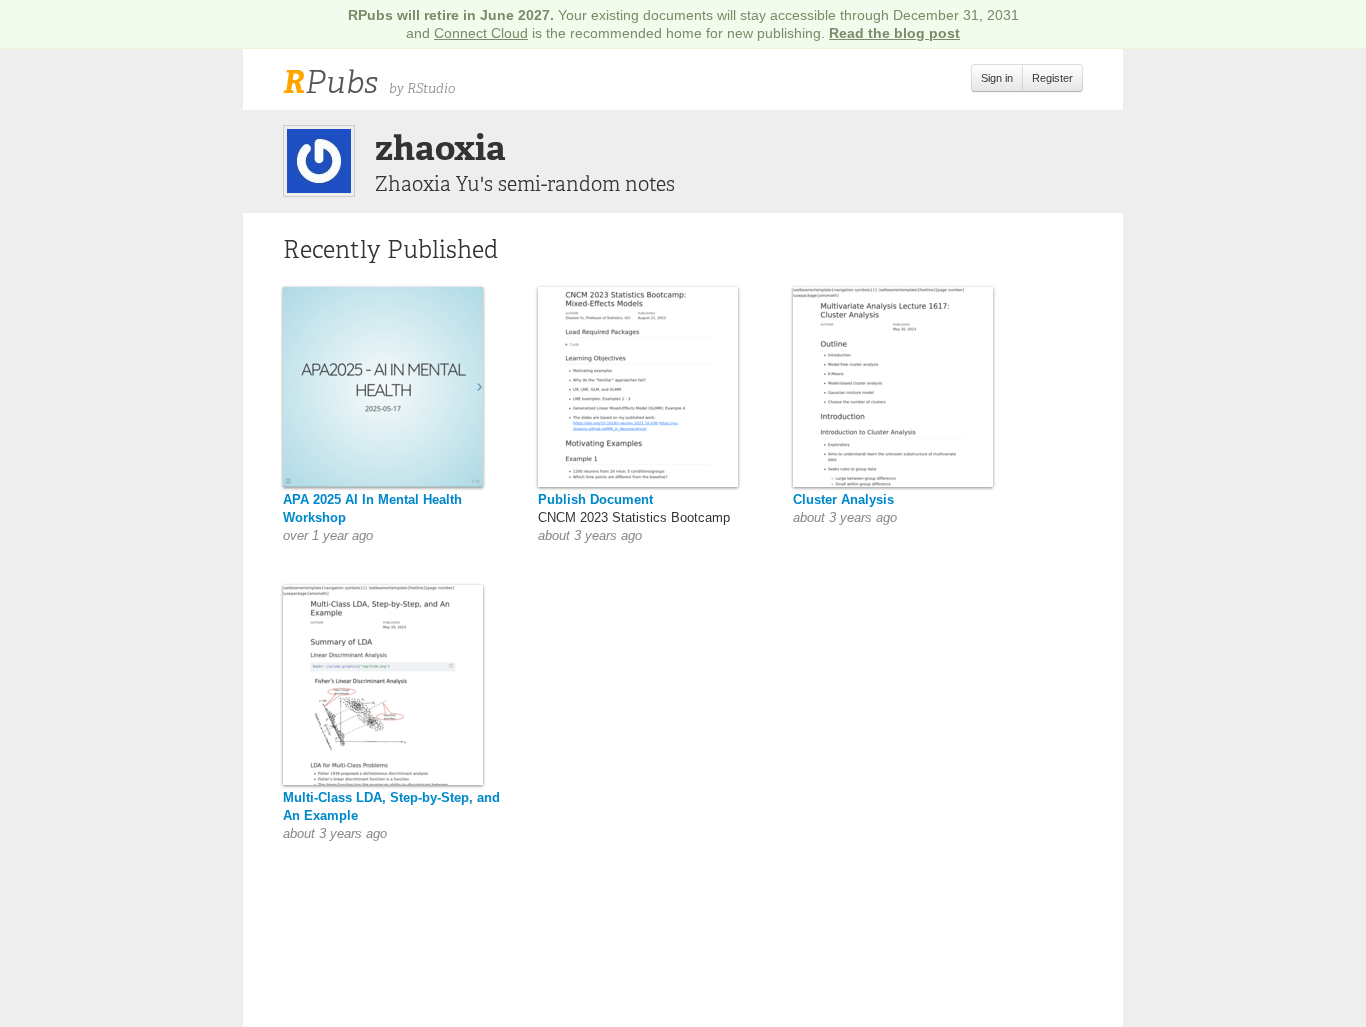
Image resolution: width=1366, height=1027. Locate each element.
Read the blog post (894, 33)
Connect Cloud (481, 33)
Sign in (997, 78)
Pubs (330, 82)
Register (1052, 78)
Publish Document (595, 499)
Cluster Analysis (843, 499)
